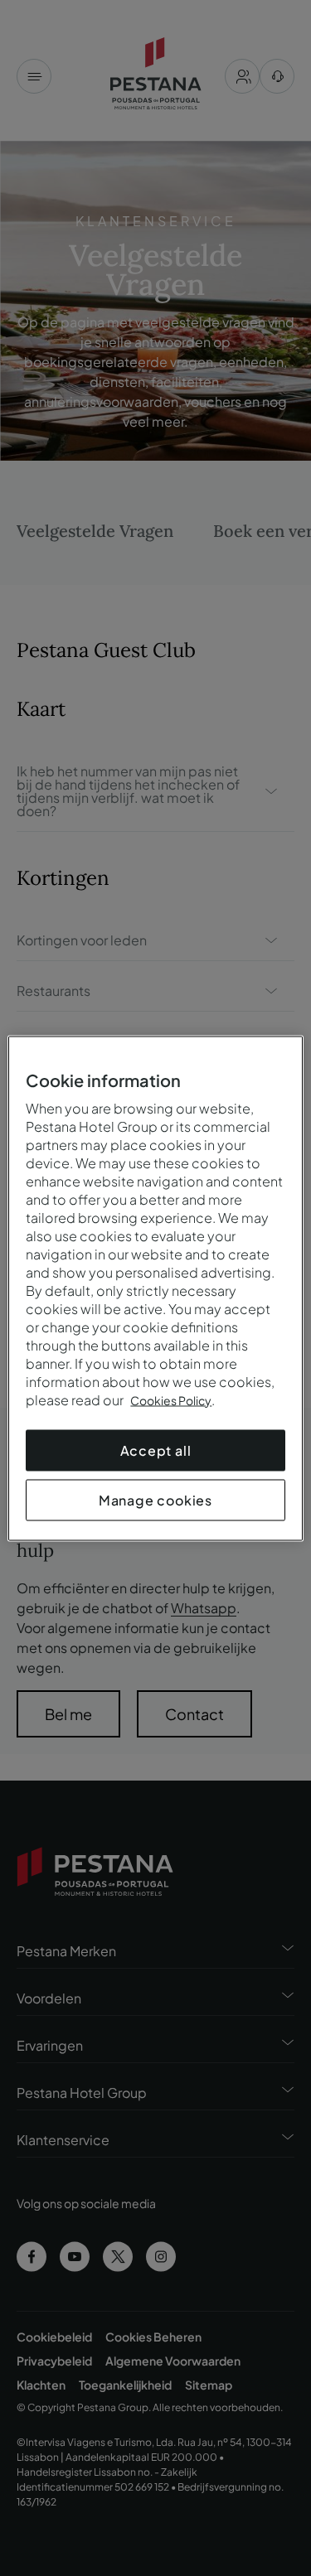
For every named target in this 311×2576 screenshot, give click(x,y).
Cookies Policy (171, 1399)
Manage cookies (155, 1499)
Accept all (156, 1450)
